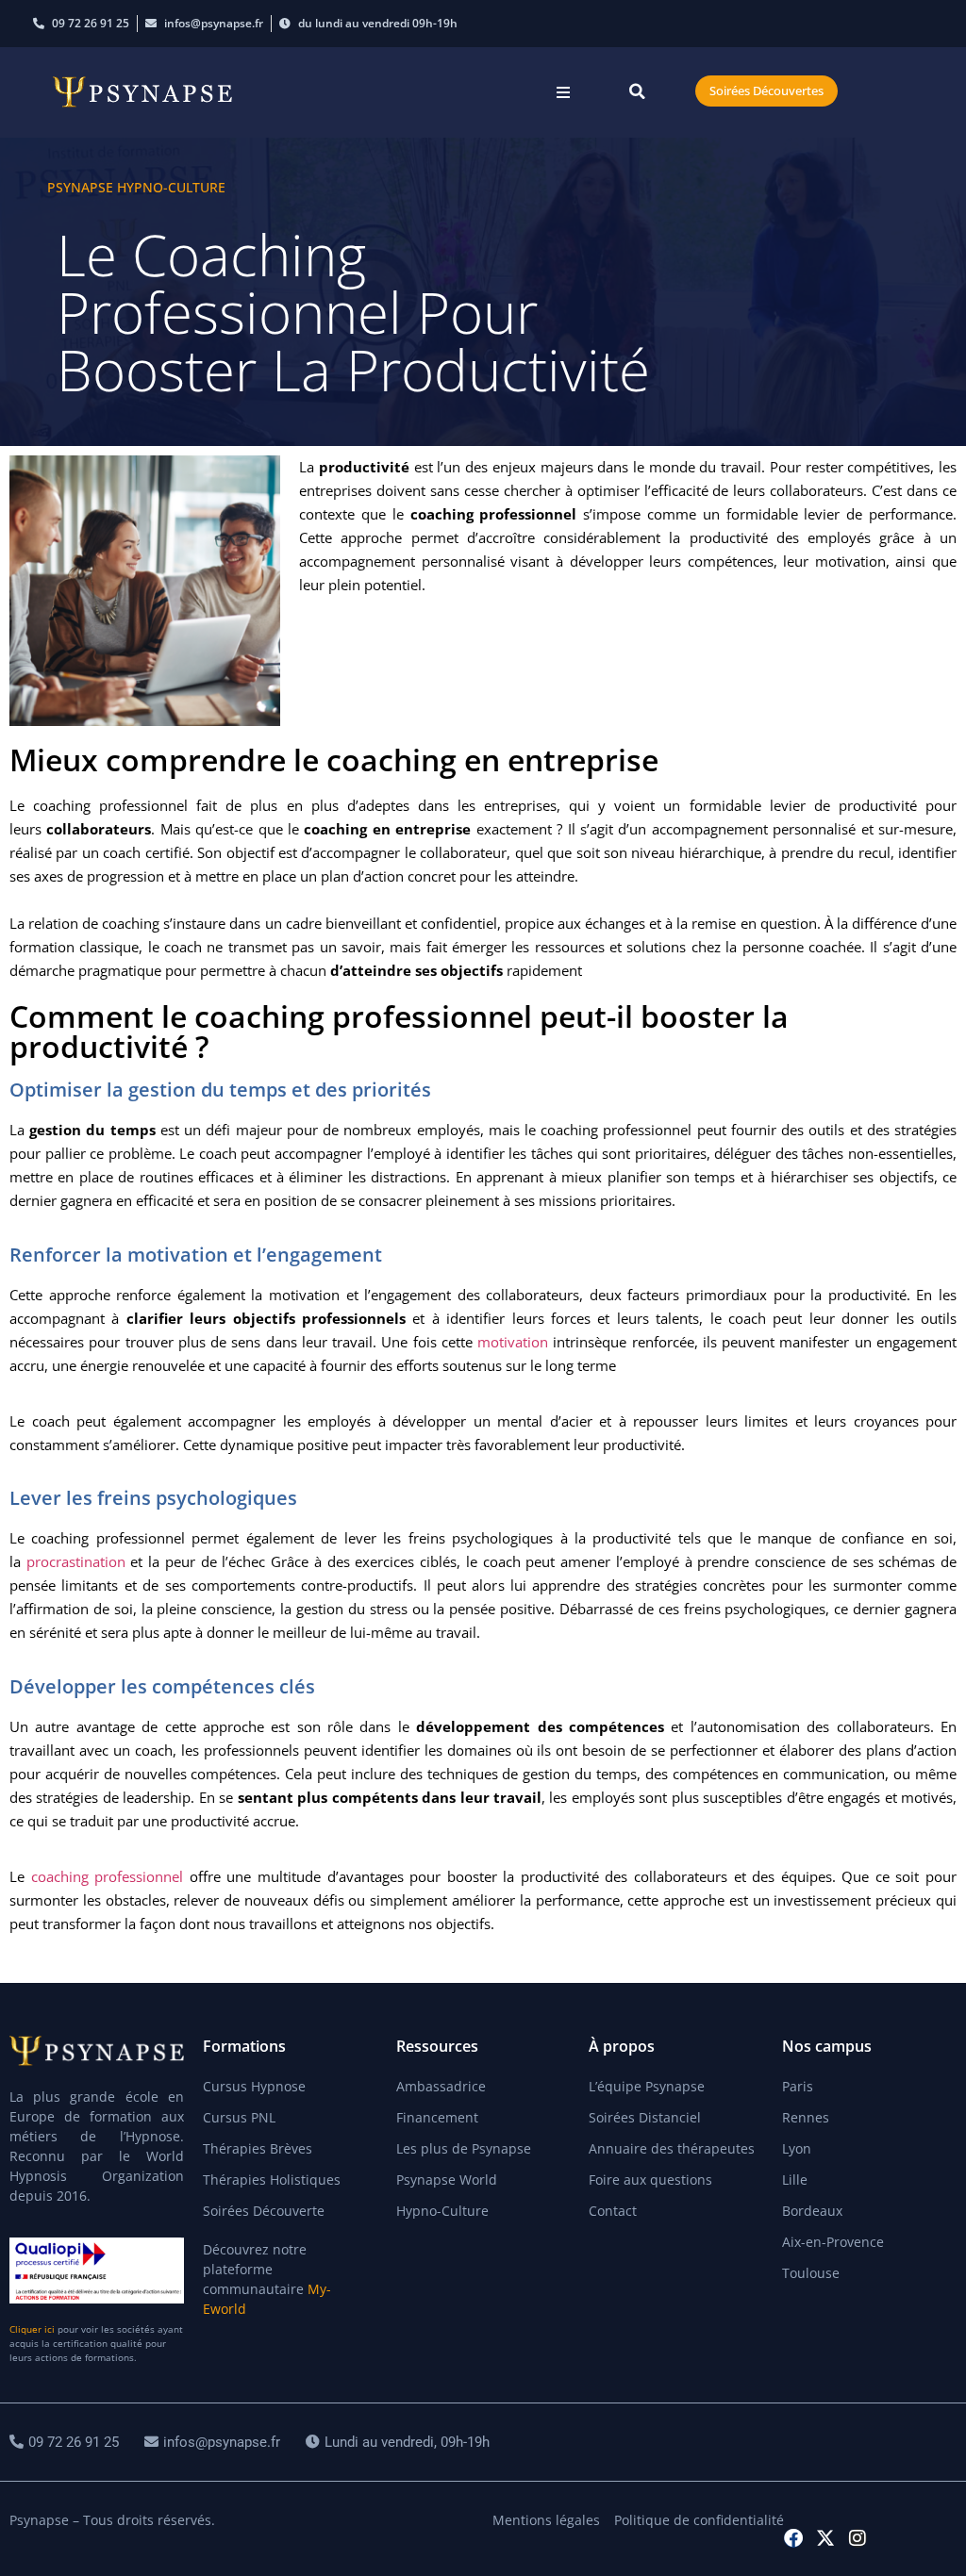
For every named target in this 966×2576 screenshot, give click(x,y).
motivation (513, 1342)
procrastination (76, 1561)
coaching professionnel (108, 1876)
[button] (564, 93)
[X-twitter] (825, 2538)
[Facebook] (793, 2538)
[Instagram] (858, 2538)
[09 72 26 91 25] (67, 2443)
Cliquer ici (32, 2329)
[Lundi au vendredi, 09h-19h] (400, 2443)
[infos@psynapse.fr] (215, 2443)
